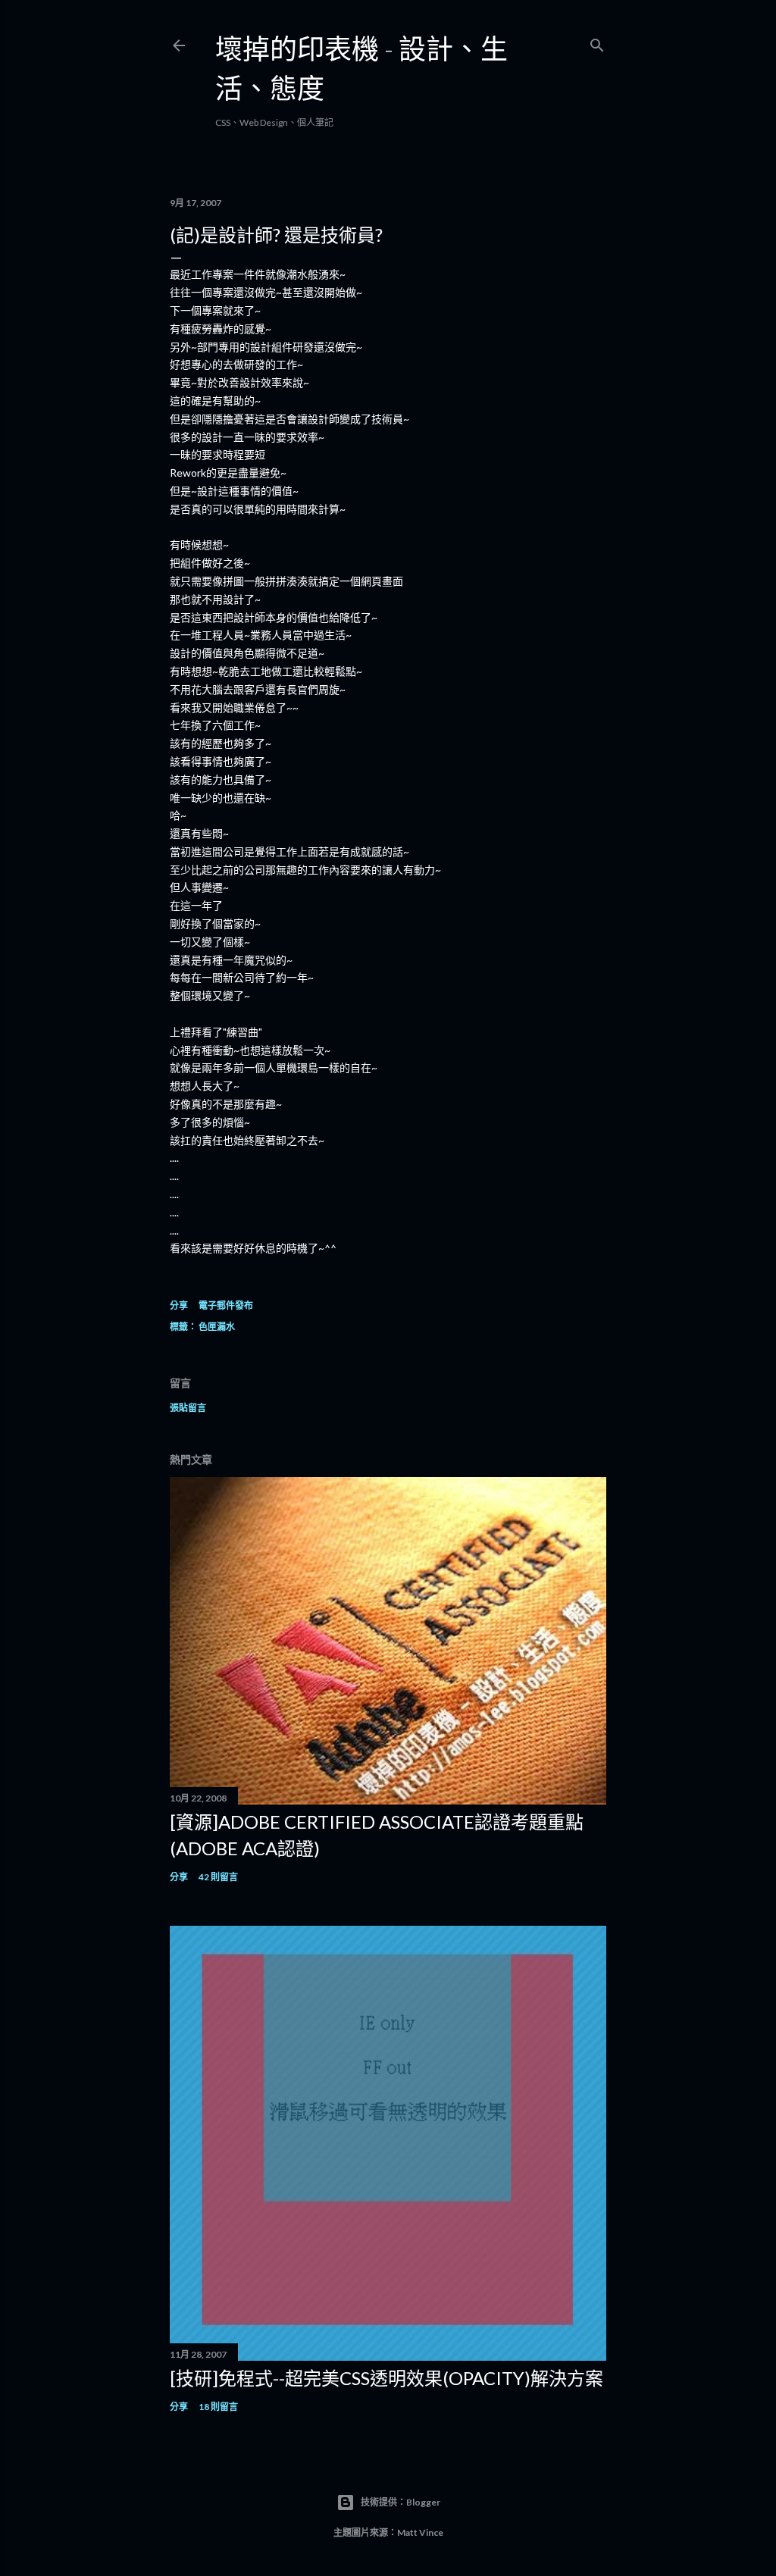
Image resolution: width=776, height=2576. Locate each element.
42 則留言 (218, 1877)
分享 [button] (179, 1305)
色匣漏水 (217, 1327)
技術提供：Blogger (401, 2502)
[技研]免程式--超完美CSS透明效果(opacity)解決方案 (386, 2378)
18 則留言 (218, 2407)
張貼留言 (188, 1408)
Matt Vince (420, 2532)
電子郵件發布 (226, 1305)
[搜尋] (597, 42)
